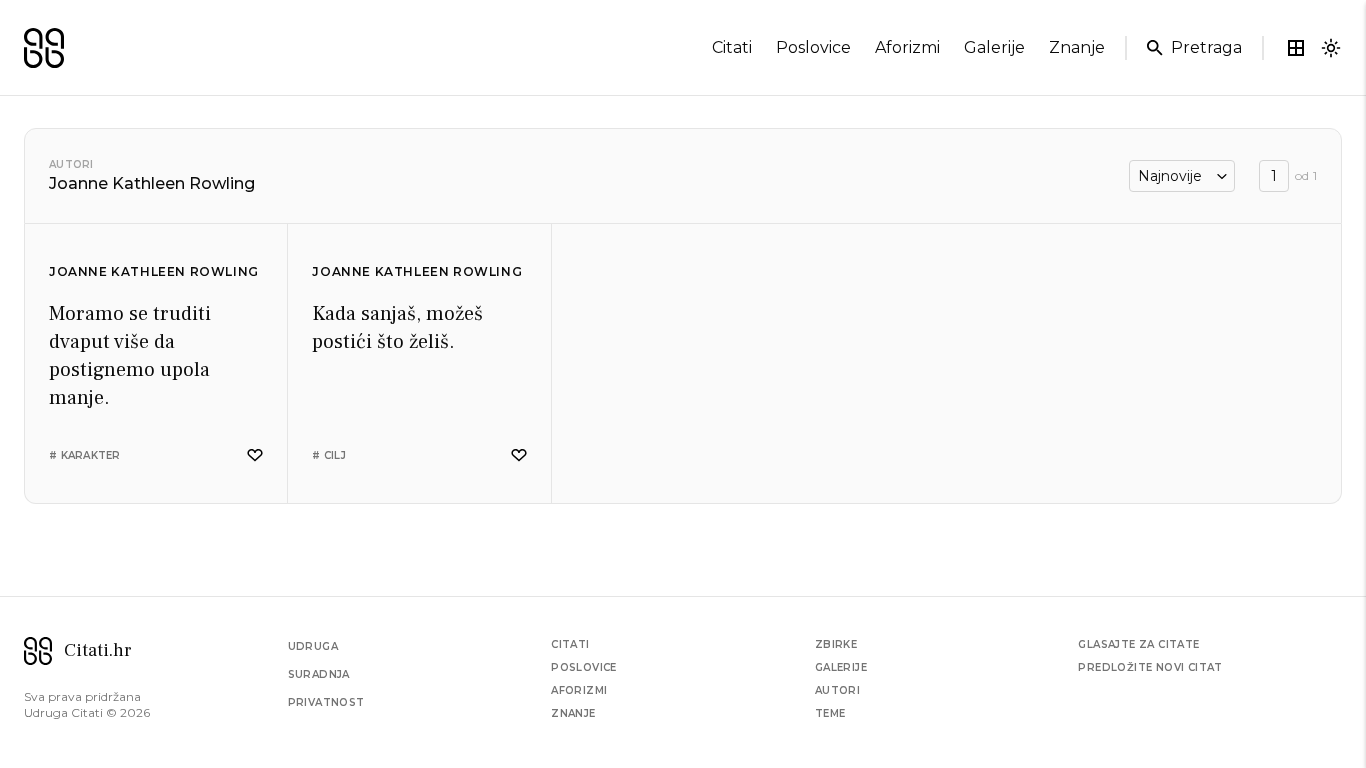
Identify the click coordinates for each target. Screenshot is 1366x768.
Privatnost (326, 702)
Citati (570, 644)
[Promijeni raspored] (1296, 48)
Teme (830, 713)
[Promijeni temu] (1331, 48)
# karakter (85, 455)
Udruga (313, 646)
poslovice (813, 47)
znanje (1077, 47)
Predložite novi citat (1150, 667)
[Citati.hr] (44, 48)
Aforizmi (579, 690)
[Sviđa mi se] (255, 455)
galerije (994, 47)
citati (732, 47)
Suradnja (319, 674)
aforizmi (907, 47)
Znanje (573, 713)
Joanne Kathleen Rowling (154, 271)
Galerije (841, 667)
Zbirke (836, 644)
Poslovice (584, 667)
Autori (71, 164)
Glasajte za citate (1138, 644)
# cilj (329, 455)
